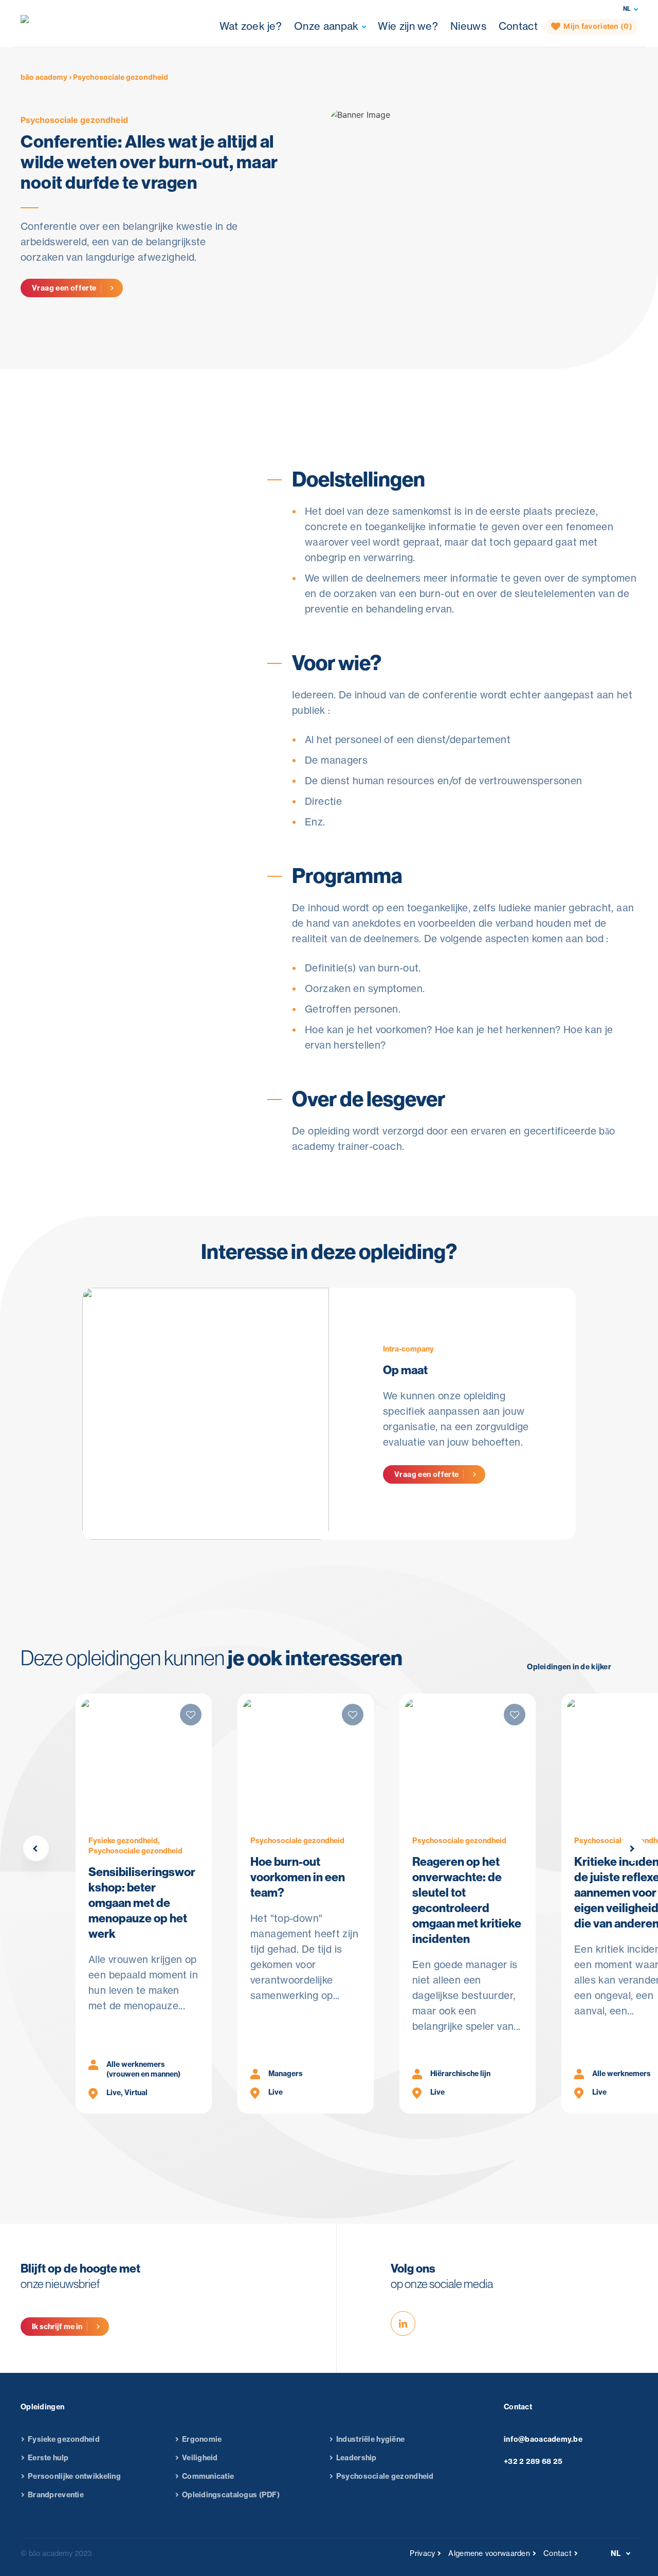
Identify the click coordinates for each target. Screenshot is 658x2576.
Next (632, 1848)
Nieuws (468, 26)
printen (68, 566)
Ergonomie (202, 2439)
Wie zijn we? (408, 26)
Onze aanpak (326, 26)
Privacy (422, 2553)
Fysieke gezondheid (64, 2439)
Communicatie (208, 2476)
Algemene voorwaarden (489, 2553)
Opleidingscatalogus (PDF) (231, 2495)
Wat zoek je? (251, 26)
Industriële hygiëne (370, 2439)
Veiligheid (200, 2458)
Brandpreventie (56, 2495)
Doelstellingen (318, 388)
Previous (36, 1848)
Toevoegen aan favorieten (105, 542)
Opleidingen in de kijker (569, 1667)
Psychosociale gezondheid (74, 120)
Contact (518, 26)
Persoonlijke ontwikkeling (74, 2476)
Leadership (357, 2458)
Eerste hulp (48, 2458)
